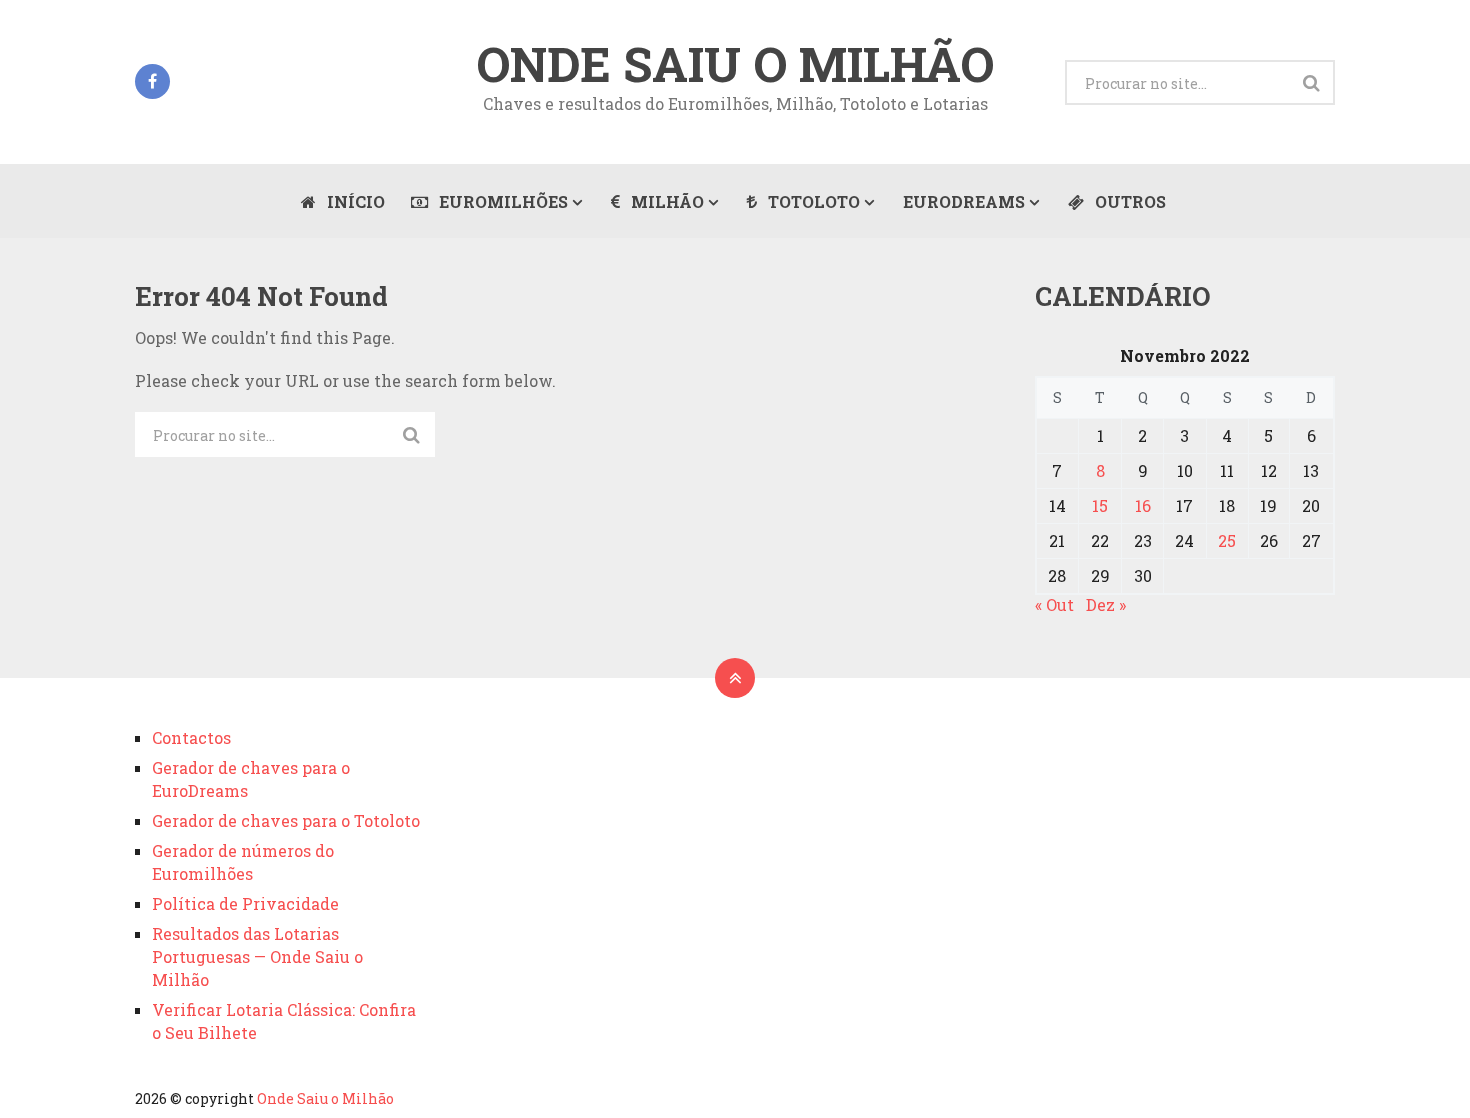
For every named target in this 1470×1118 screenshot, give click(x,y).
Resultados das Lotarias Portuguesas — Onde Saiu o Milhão (257, 956)
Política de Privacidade (245, 903)
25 (1227, 540)
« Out (1054, 604)
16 (1143, 505)
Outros (1128, 201)
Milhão (665, 201)
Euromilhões (501, 201)
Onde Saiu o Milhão (735, 64)
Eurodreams (964, 201)
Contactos (191, 737)
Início (354, 201)
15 (1100, 505)
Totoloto (812, 201)
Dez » (1106, 604)
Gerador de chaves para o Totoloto (286, 820)
